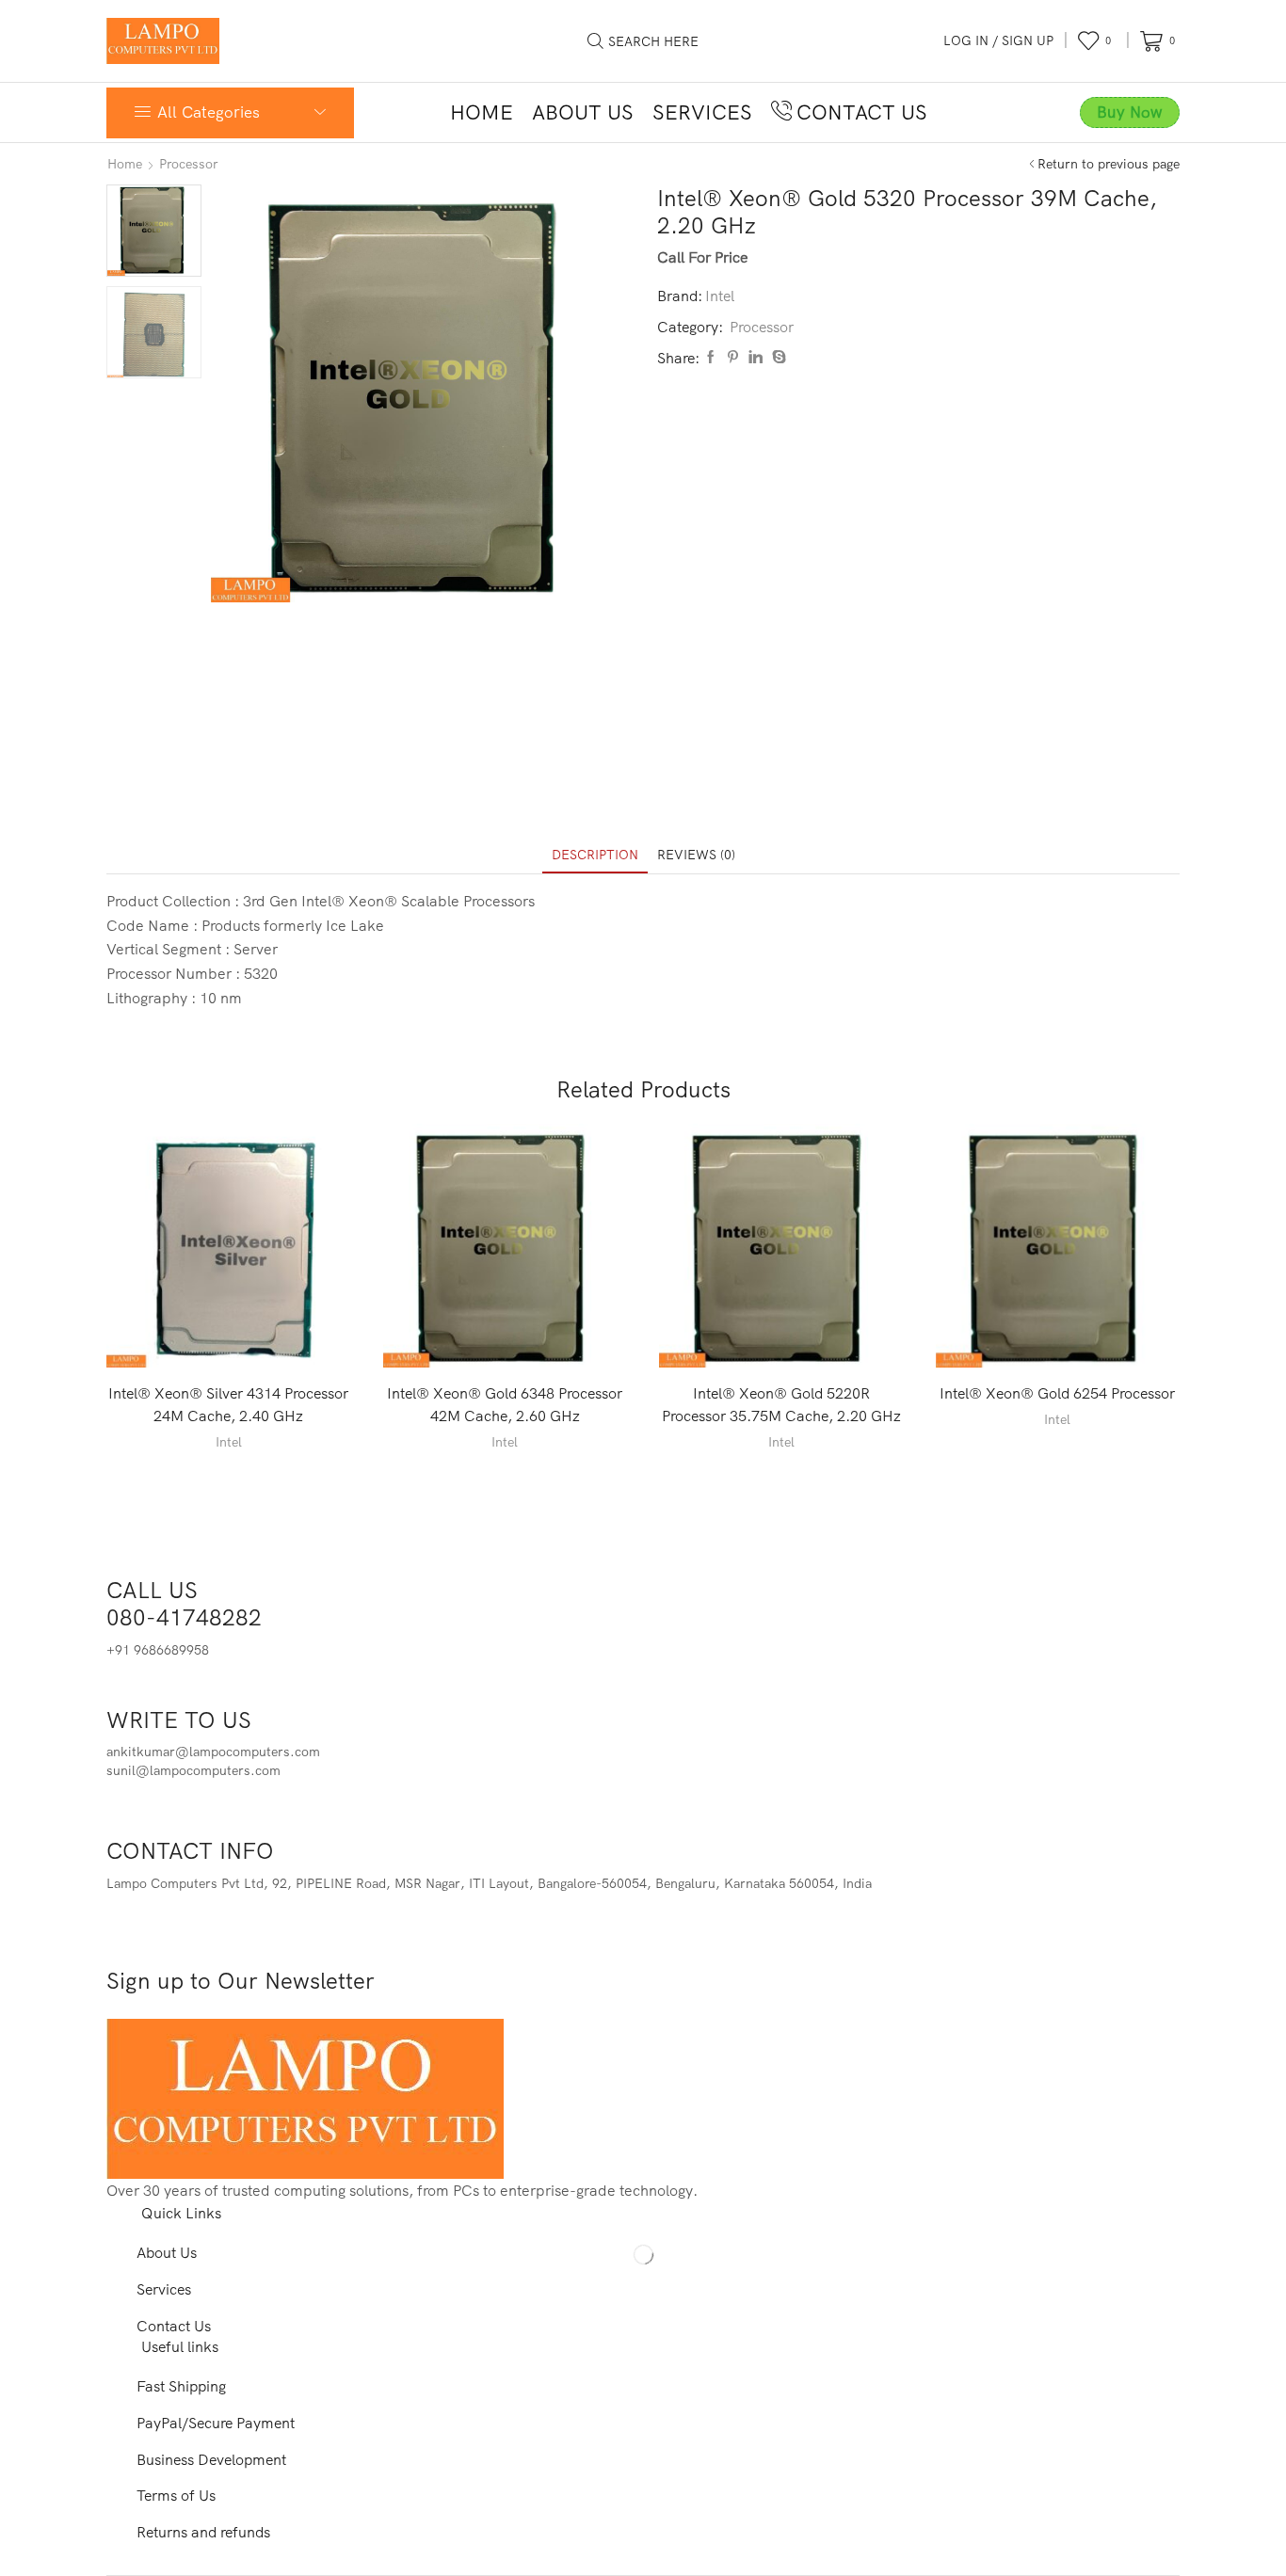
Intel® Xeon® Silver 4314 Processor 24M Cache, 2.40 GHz (228, 1404)
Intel (720, 296)
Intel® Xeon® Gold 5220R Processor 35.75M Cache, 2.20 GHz (781, 1404)
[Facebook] (711, 358)
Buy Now (1130, 112)
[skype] (777, 358)
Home (482, 112)
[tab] (595, 855)
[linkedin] (756, 358)
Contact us (862, 112)
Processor (189, 164)
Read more (238, 1337)
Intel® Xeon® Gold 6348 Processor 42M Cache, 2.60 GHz (505, 1404)
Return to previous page (1109, 164)
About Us (583, 112)
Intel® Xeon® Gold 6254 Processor (1057, 1393)
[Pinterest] (733, 358)
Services (702, 112)
